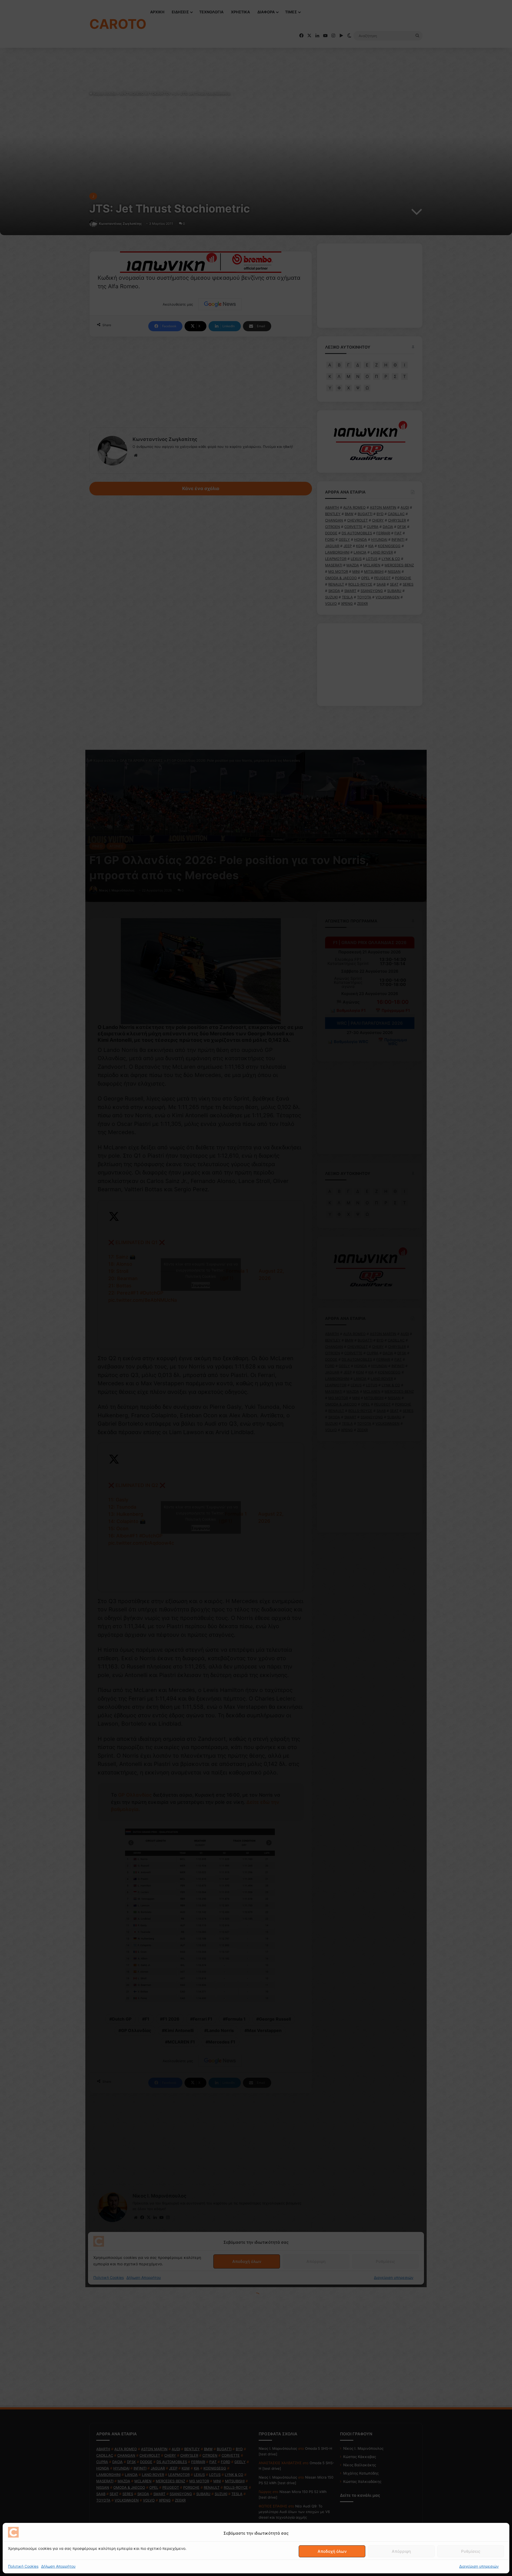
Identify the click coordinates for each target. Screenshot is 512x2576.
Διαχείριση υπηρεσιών (479, 2566)
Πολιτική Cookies (23, 2566)
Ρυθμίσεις (471, 2551)
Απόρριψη (401, 2551)
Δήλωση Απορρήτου (58, 2566)
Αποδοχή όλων (332, 2551)
